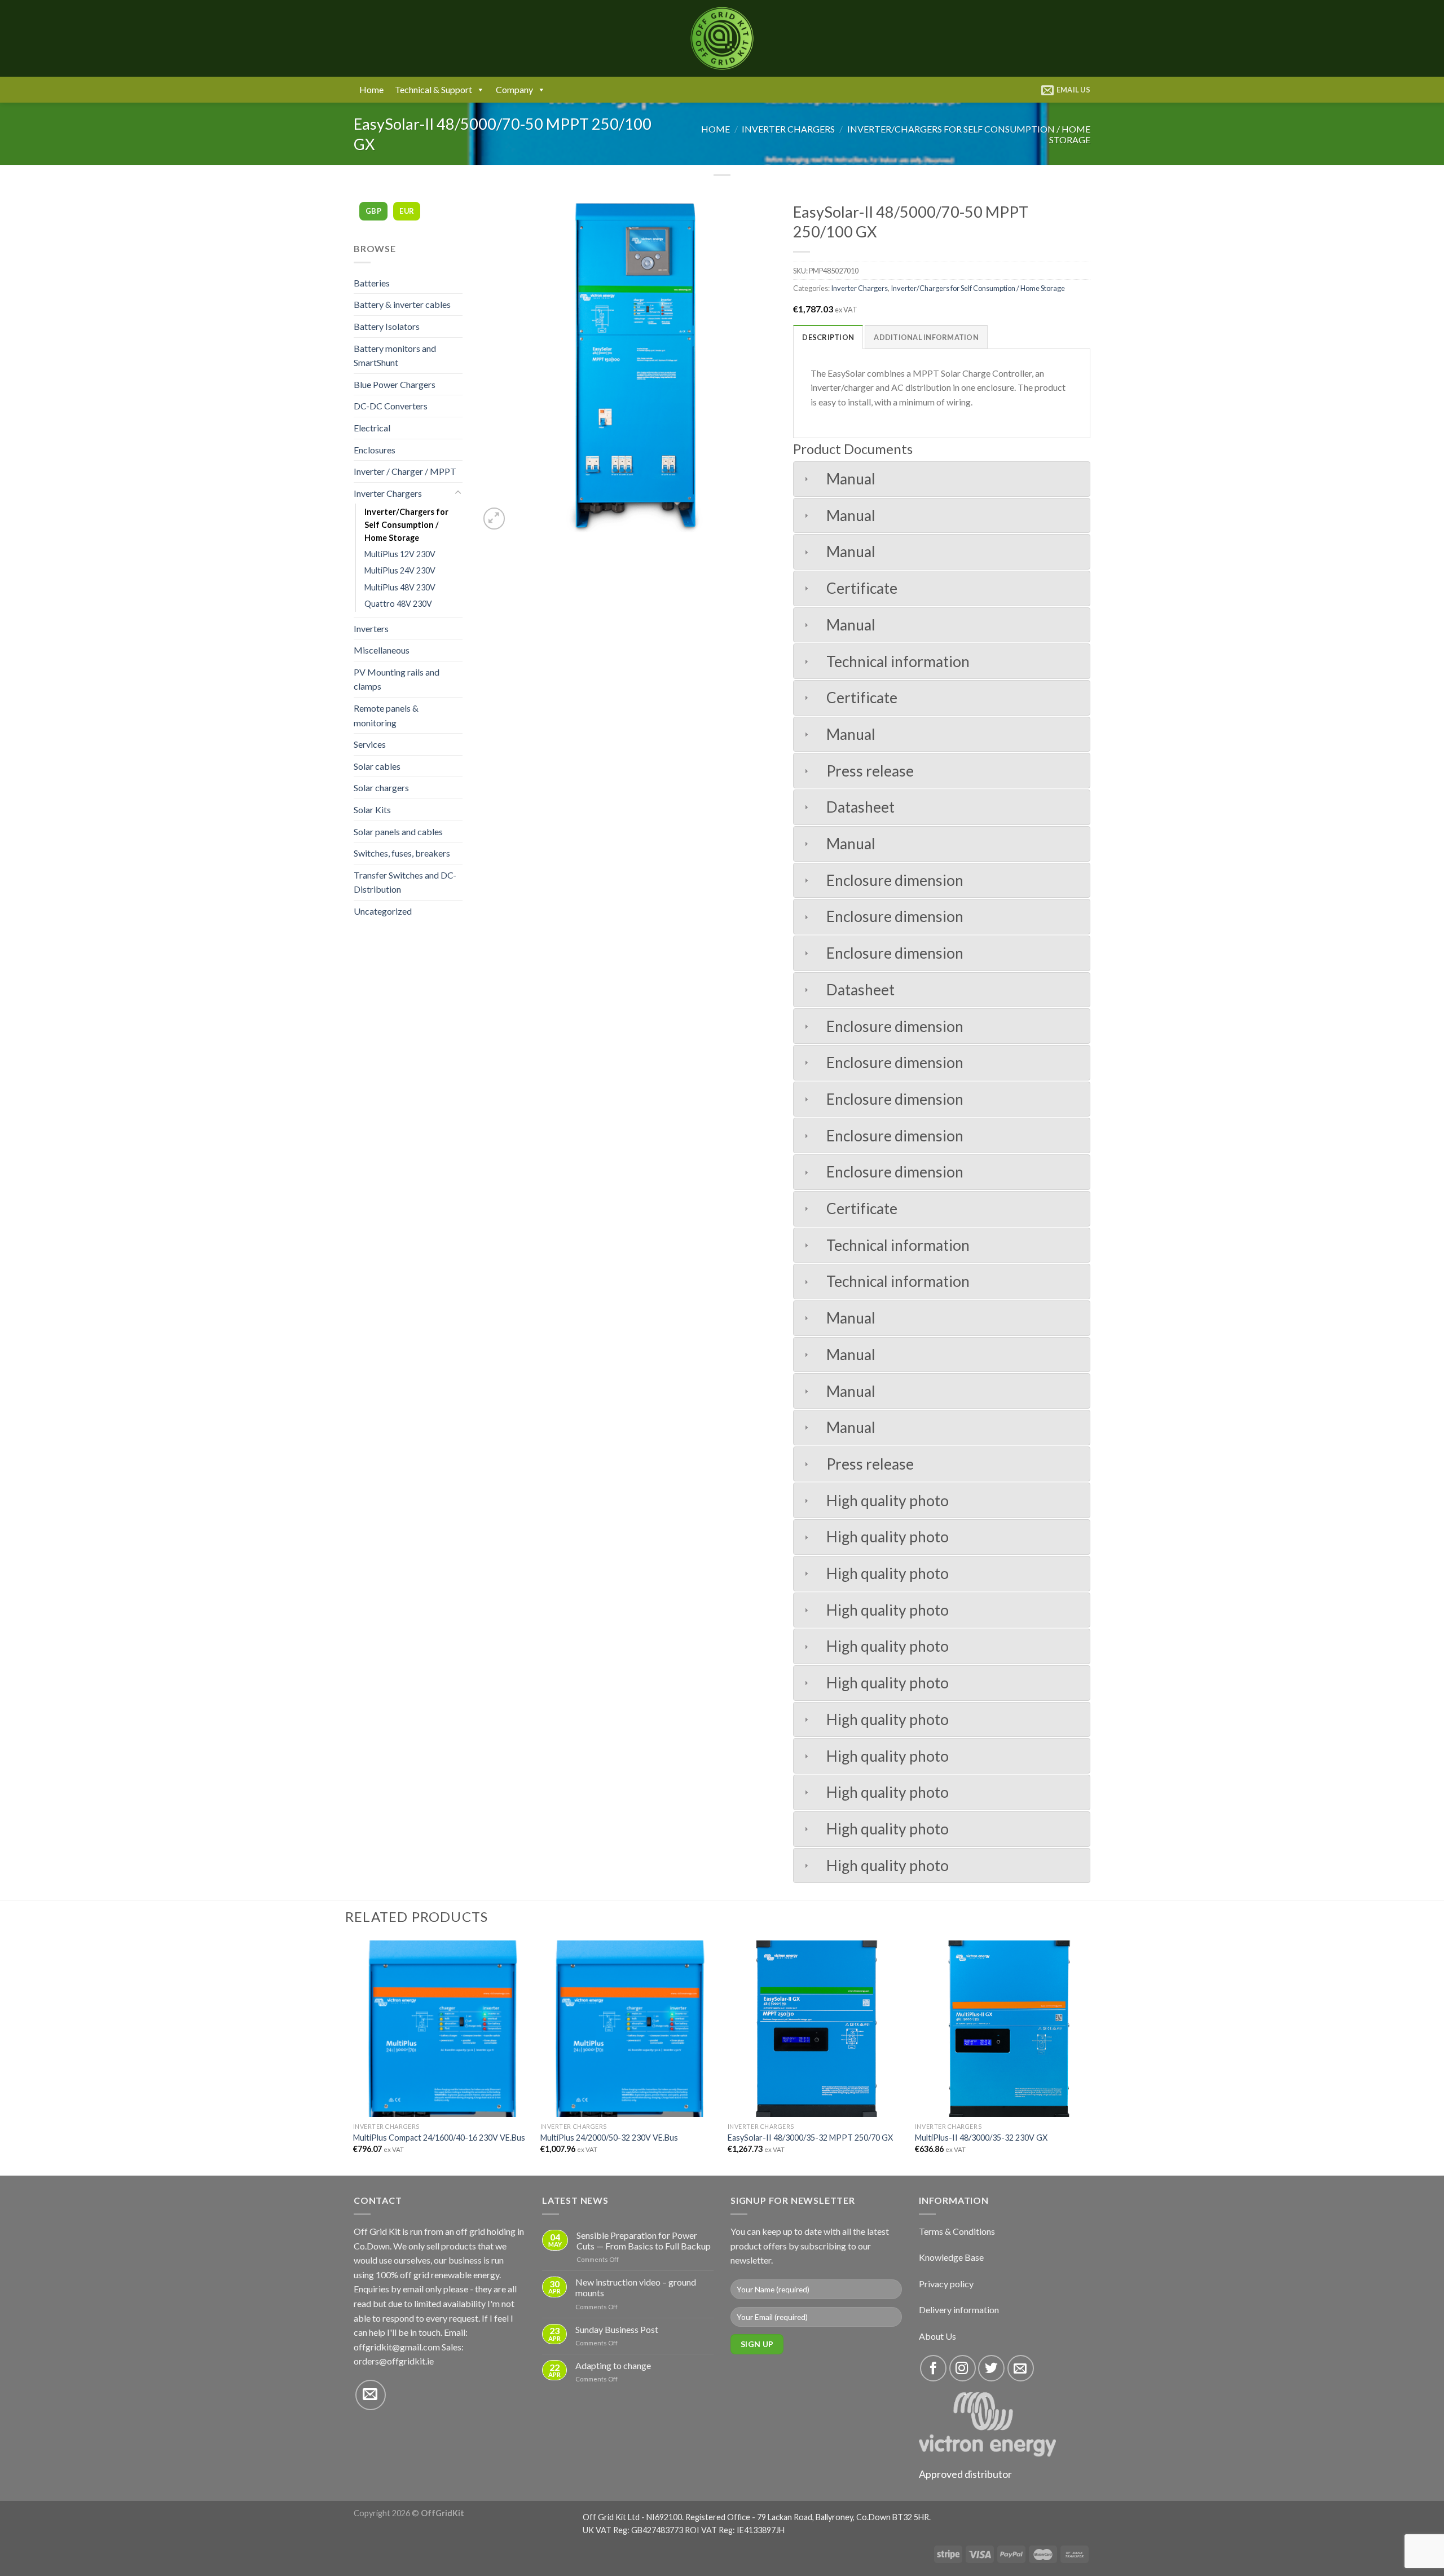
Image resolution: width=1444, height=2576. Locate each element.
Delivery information (959, 2310)
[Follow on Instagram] (963, 2368)
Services (370, 744)
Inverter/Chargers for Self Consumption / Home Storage (406, 525)
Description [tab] (828, 337)
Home (371, 89)
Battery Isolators (387, 326)
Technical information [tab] (898, 661)
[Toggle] (458, 493)
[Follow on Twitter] (991, 2368)
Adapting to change (613, 2365)
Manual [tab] (851, 479)
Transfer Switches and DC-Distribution (405, 882)
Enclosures (375, 450)
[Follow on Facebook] (933, 2368)
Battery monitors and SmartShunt (395, 356)
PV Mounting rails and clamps (397, 679)
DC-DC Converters (391, 406)
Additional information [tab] (926, 337)
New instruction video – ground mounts (636, 2287)
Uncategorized (383, 911)
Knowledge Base (951, 2257)
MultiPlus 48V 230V (400, 587)
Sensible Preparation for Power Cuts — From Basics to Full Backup (644, 2240)
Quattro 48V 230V (398, 604)
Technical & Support (433, 89)
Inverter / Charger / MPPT (405, 471)
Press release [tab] (870, 771)
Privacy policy (946, 2284)
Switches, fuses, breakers (402, 853)
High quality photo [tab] (888, 1501)
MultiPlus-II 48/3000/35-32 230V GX (981, 2138)
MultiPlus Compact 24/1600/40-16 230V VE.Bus (439, 2138)
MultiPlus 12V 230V (400, 554)
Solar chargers (381, 788)
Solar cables (377, 766)
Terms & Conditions (957, 2231)
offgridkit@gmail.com (397, 2347)
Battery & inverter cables (402, 304)
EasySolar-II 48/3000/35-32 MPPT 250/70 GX (810, 2138)
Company (514, 89)
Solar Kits (372, 810)
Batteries (372, 283)
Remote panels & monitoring (386, 715)
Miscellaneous (382, 650)
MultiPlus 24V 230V (400, 570)
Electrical (372, 428)
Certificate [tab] (862, 588)
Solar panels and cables (398, 832)
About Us (937, 2336)
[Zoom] (494, 519)
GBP (373, 211)
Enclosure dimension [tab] (895, 880)
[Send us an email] (371, 2395)
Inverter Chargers (788, 129)
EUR (407, 211)
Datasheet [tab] (860, 807)
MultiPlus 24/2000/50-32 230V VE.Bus (609, 2138)
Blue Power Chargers (395, 384)
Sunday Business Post (617, 2329)
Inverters (371, 628)
